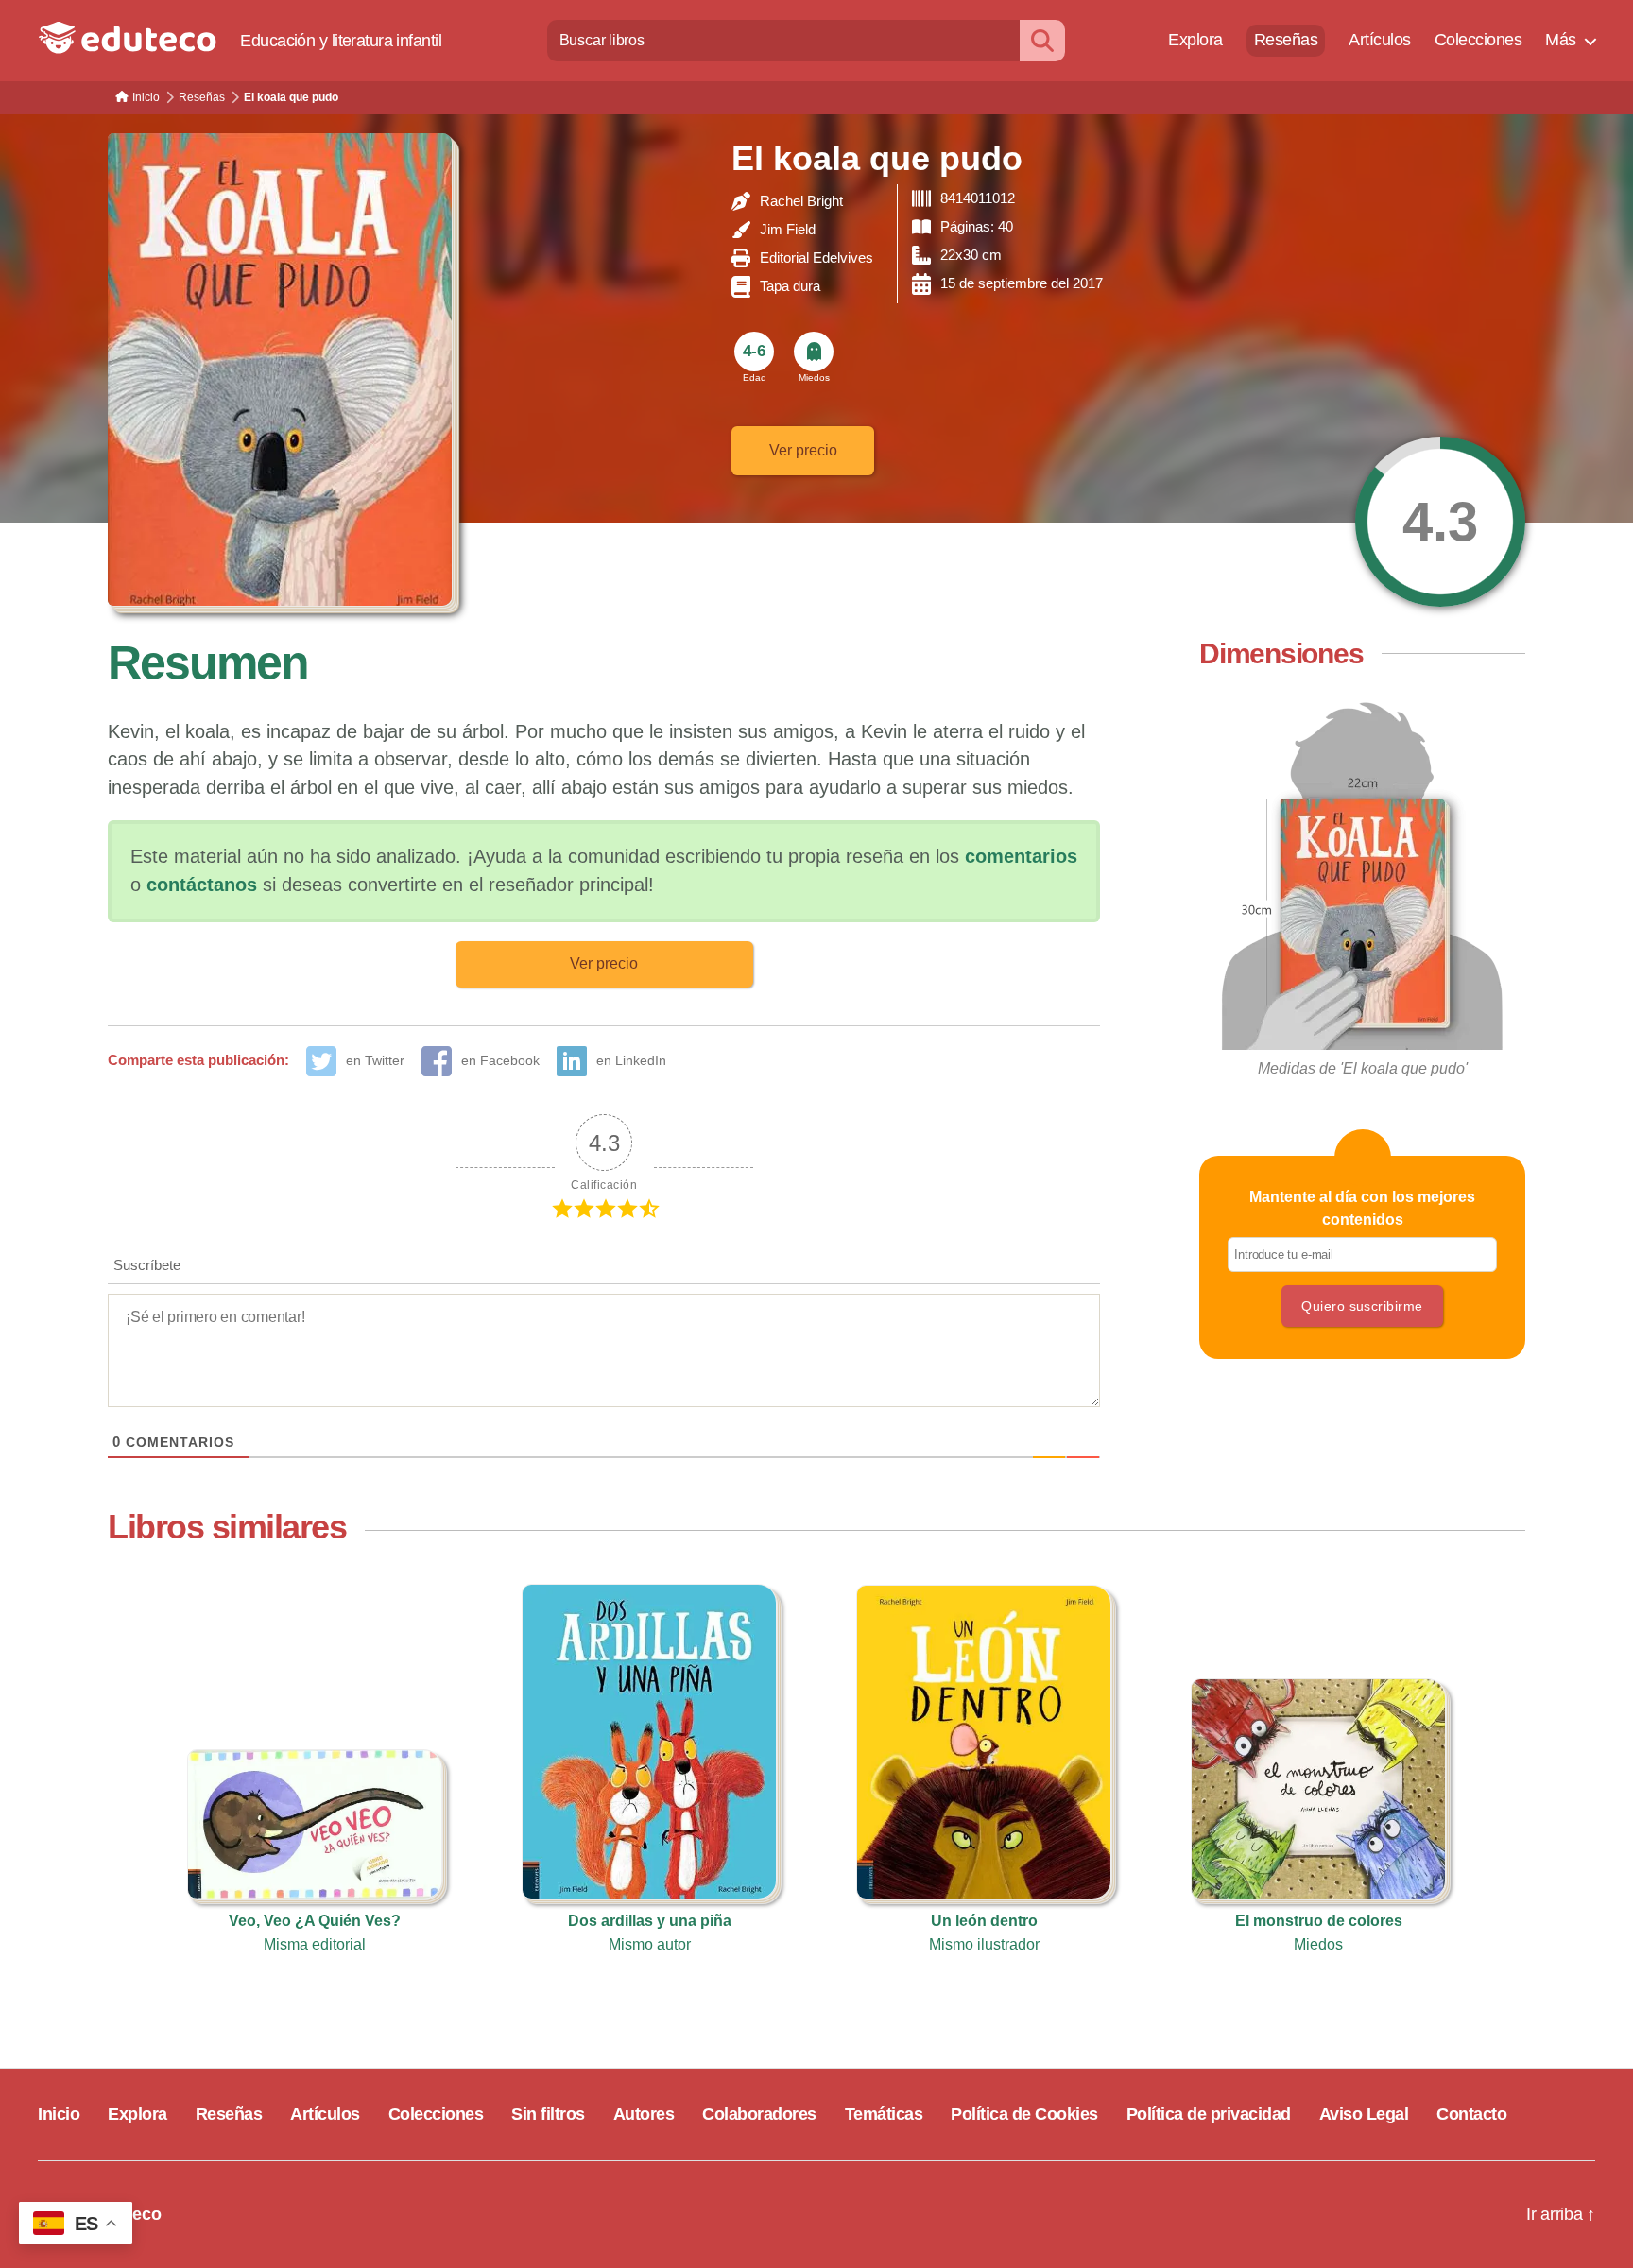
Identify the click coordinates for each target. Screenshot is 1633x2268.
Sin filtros (548, 2114)
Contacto (1471, 2114)
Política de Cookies (1024, 2114)
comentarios (1021, 856)
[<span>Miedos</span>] (814, 352)
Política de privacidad (1209, 2114)
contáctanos (202, 885)
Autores (644, 2114)
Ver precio (803, 450)
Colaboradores (759, 2114)
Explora (1195, 40)
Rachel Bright (801, 201)
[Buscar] (1042, 40)
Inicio (59, 2114)
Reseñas (1286, 40)
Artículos (1380, 40)
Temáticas (884, 2114)
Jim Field (788, 229)
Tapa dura (790, 286)
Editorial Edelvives (816, 258)
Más (1561, 40)
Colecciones (1478, 40)
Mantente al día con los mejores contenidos (1362, 1208)
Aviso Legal (1364, 2114)
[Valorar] (1440, 522)
